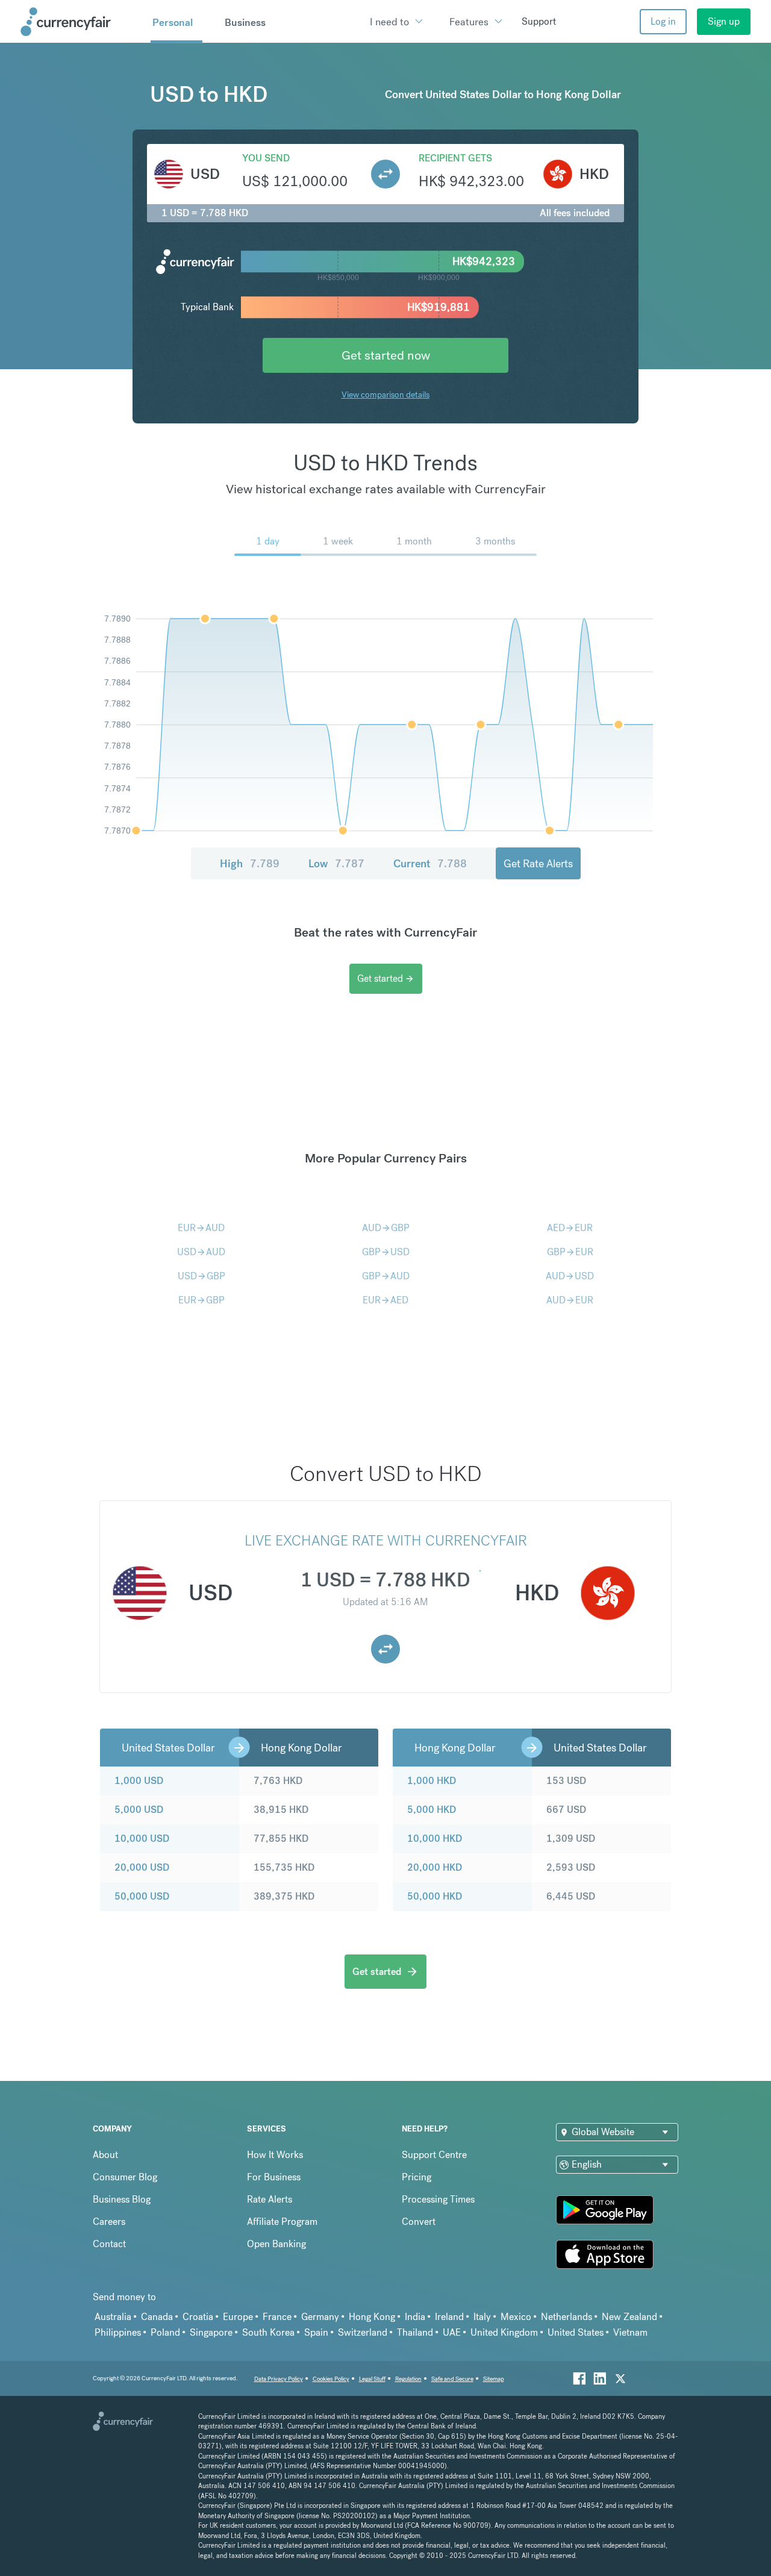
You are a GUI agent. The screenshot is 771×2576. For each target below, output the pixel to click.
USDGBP (201, 1276)
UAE (452, 2332)
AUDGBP (386, 1228)
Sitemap (494, 2379)
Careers (109, 2222)
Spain (316, 2332)
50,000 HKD (435, 1896)
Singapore (211, 2332)
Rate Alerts (270, 2199)
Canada (157, 2317)
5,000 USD (139, 1810)
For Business (274, 2177)
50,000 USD (142, 1896)
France (277, 2317)
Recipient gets (455, 158)
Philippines (118, 2332)
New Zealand (629, 2317)
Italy (482, 2317)
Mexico (516, 2317)
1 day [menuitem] (268, 541)
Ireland (449, 2317)
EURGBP (201, 1300)
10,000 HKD (435, 1838)
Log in (663, 21)
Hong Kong (372, 2317)
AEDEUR (570, 1228)
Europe (238, 2317)
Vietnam (630, 2332)
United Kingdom (504, 2332)
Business (245, 22)
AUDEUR (570, 1300)
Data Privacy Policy (279, 2379)
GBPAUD (386, 1276)
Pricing (417, 2177)
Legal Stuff (372, 2379)
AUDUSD (570, 1276)
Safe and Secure (452, 2379)
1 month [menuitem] (414, 541)
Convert (419, 2222)
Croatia (198, 2317)
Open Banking (276, 2244)
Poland (165, 2332)
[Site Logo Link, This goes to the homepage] (81, 22)
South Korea (268, 2332)
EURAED (385, 1300)
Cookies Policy (331, 2379)
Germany (320, 2317)
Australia (113, 2317)
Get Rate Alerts (538, 863)
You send (266, 158)
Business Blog (122, 2199)
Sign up (724, 21)
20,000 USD (142, 1867)
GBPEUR (570, 1252)
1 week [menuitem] (338, 541)
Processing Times (438, 2199)
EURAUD (201, 1228)
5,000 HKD (432, 1810)
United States (576, 2332)
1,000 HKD (432, 1781)
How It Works (275, 2155)
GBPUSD (386, 1252)
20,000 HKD (435, 1867)
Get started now (386, 355)
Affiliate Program (282, 2222)
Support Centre (434, 2155)
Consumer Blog (125, 2177)
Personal (173, 22)
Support (539, 21)
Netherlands (567, 2317)
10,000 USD (142, 1838)
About (105, 2155)
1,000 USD (139, 1781)
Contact (109, 2244)
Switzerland (363, 2332)
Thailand (415, 2332)
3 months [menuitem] (495, 541)
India (415, 2317)
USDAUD (201, 1252)
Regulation (408, 2379)
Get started (386, 978)
